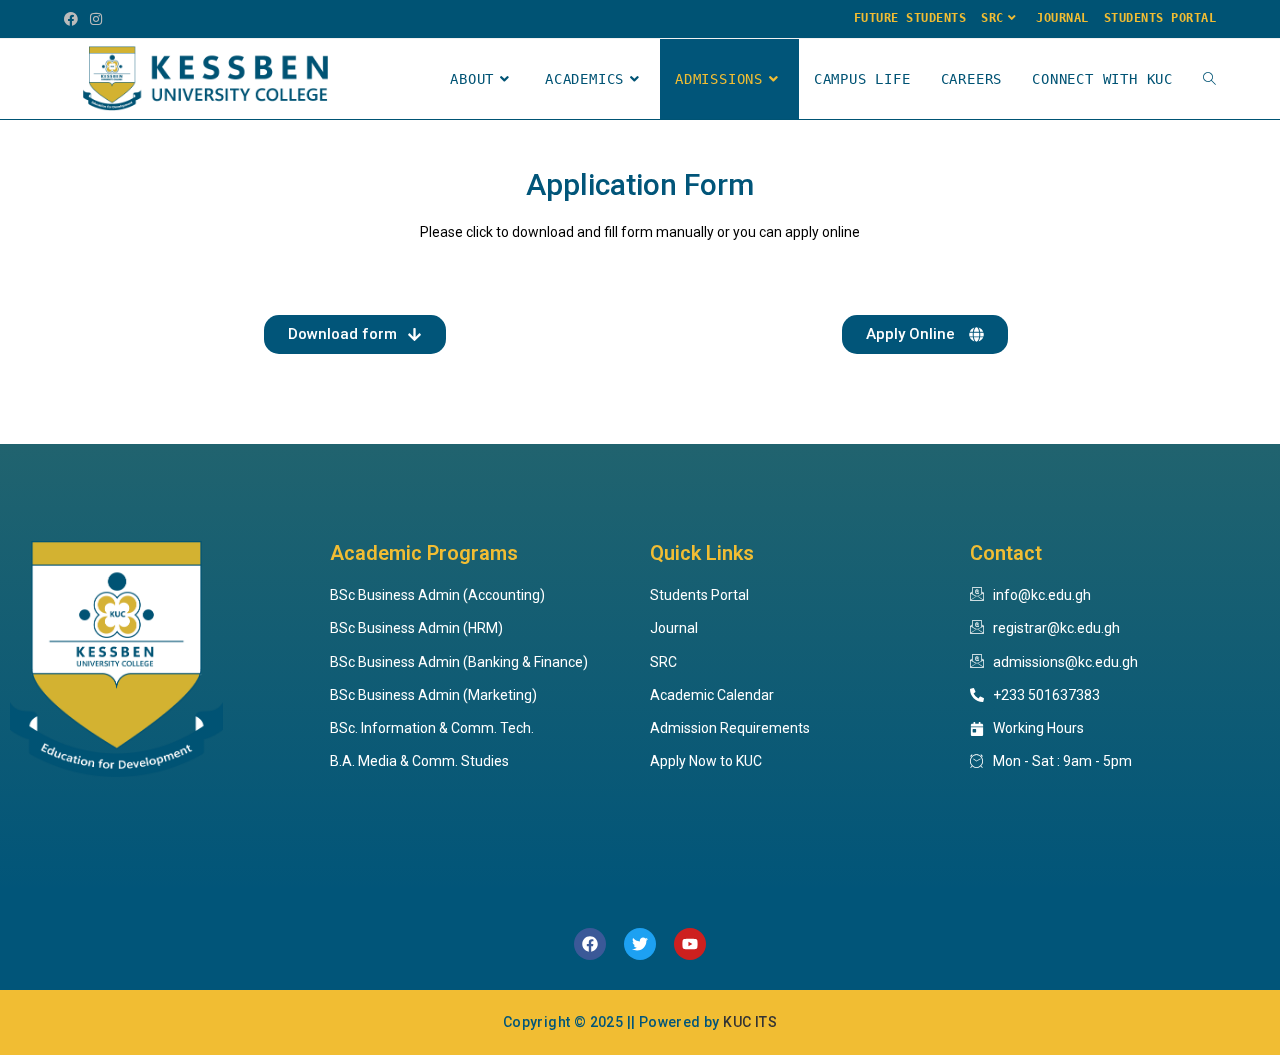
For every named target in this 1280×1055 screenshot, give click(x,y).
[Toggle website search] (1209, 79)
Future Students (910, 18)
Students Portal (1160, 18)
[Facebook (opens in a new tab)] (74, 19)
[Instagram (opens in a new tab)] (96, 19)
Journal (1062, 18)
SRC (992, 18)
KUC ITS (750, 1022)
